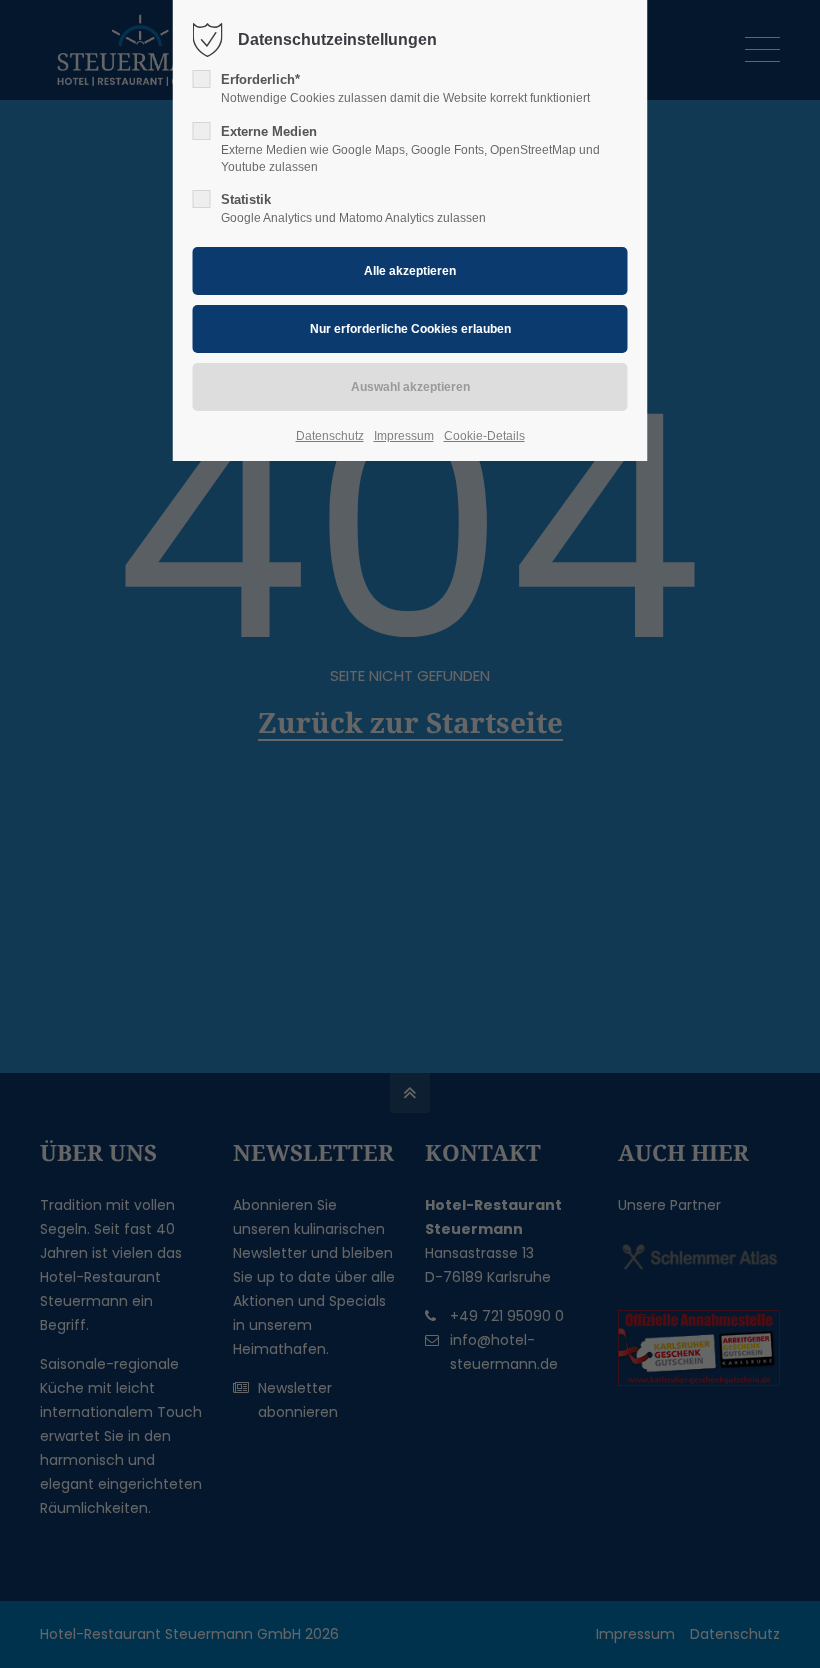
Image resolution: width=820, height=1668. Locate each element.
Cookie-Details (484, 436)
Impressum (404, 436)
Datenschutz (330, 436)
